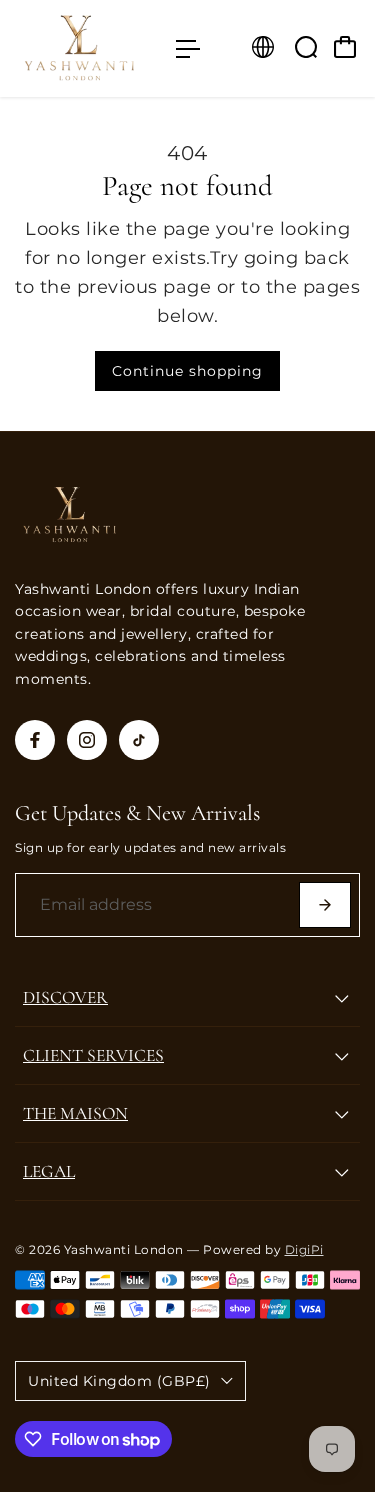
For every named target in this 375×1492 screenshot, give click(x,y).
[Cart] (345, 47)
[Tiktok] (139, 740)
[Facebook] (35, 740)
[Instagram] (87, 740)
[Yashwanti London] (85, 48)
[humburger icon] (188, 49)
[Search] (306, 47)
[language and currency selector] (263, 47)
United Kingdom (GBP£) (119, 1381)
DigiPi (304, 1250)
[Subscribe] (325, 905)
